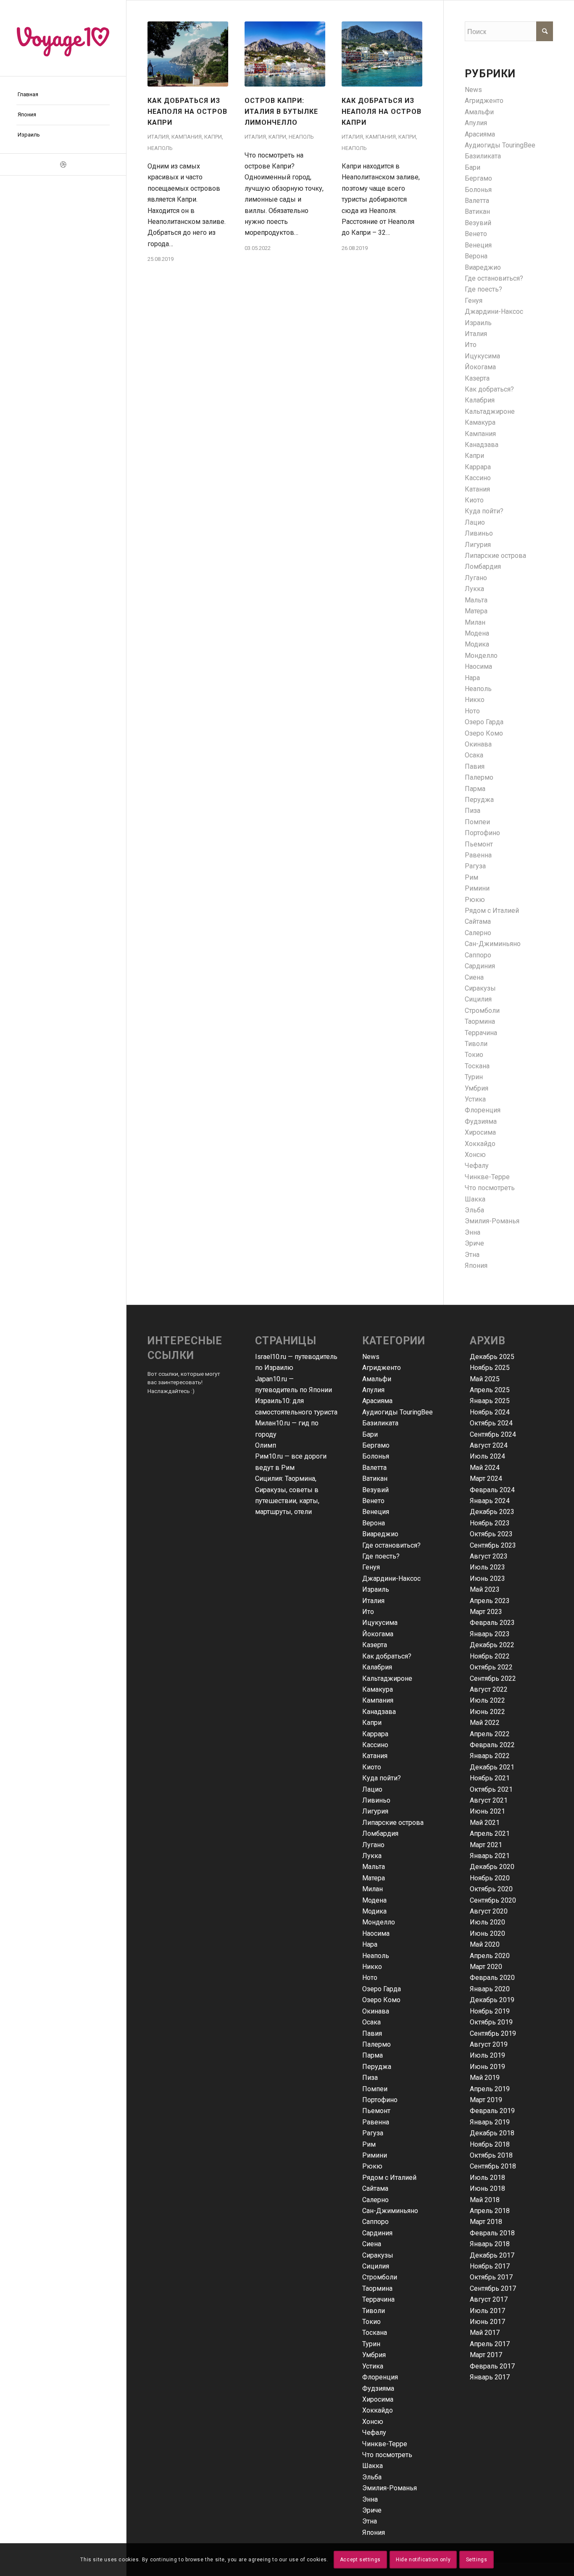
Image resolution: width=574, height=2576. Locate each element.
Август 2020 (489, 1911)
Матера (476, 611)
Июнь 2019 (487, 2067)
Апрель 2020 (490, 1956)
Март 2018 (486, 2222)
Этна (472, 1255)
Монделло (481, 656)
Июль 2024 (487, 1456)
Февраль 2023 (492, 1623)
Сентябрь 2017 (493, 2288)
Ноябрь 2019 (490, 2011)
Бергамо (478, 178)
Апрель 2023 (490, 1601)
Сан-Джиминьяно (493, 944)
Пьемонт (479, 844)
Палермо (479, 777)
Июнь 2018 (487, 2188)
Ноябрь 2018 (490, 2144)
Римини (477, 888)
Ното (472, 711)
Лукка (474, 589)
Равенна (478, 855)
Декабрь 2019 (492, 2000)
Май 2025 (485, 1379)
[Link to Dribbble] (63, 164)
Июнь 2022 (487, 1712)
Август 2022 (489, 1689)
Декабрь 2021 (492, 1767)
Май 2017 (485, 2333)
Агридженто (484, 101)
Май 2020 (485, 1944)
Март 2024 (486, 1479)
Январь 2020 (490, 1989)
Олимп (266, 1445)
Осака (474, 755)
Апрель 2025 (490, 1390)
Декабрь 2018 (492, 2133)
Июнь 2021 (487, 1811)
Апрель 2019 (490, 2089)
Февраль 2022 (492, 1745)
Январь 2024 (490, 1501)
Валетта (477, 201)
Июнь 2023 (487, 1578)
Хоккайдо (480, 1144)
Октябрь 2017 (491, 2277)
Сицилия (478, 999)
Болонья (478, 190)
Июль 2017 (487, 2311)
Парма (475, 789)
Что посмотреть (490, 1188)
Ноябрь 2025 (490, 1368)
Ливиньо (479, 533)
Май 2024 (485, 1468)
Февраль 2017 (492, 2366)
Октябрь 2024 (491, 1423)
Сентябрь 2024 (493, 1434)
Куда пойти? (484, 511)
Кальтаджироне (490, 411)
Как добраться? (489, 389)
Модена (477, 633)
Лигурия (478, 545)
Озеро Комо (484, 733)
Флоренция (483, 1110)
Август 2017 (489, 2299)
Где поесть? (483, 289)
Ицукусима (482, 356)
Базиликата (483, 156)
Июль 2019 (487, 2055)
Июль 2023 (487, 1567)
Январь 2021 (490, 1856)
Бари (473, 167)
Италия (158, 137)
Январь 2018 (490, 2244)
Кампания (187, 137)
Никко (475, 700)
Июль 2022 (487, 1700)
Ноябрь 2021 (490, 1778)
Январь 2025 (490, 1401)
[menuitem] (63, 95)
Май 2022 (485, 1723)
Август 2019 (489, 2044)
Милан (475, 622)
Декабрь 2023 (492, 1512)
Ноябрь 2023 (490, 1523)
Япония (476, 1266)
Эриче (474, 1243)
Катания (477, 489)
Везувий (478, 223)
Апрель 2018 (490, 2211)
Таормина (480, 1021)
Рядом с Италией (492, 911)
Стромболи (482, 1011)
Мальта (476, 600)
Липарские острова (495, 556)
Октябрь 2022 (491, 1667)
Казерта (477, 378)
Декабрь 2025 (492, 1357)
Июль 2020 (487, 1922)
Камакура (480, 422)
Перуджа (479, 800)
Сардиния (480, 966)
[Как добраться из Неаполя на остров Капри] (188, 54)
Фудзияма (481, 1121)
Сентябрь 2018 (493, 2166)
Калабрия (480, 400)
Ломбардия (483, 566)
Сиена (474, 977)
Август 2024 (489, 1445)
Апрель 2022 (490, 1734)
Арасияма (480, 134)
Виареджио (483, 267)
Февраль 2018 (492, 2233)
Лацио (475, 522)
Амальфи (479, 112)
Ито (471, 345)
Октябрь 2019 (491, 2022)
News (473, 90)
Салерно (478, 933)
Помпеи (477, 822)
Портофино (482, 833)
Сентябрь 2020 (493, 1900)
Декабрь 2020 (492, 1867)
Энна (473, 1232)
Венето (476, 234)
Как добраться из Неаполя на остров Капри (187, 112)
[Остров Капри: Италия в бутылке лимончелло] (285, 54)
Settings (477, 2560)
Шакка (475, 1199)
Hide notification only (423, 2560)
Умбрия (477, 1088)
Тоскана (477, 1066)
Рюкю (475, 900)
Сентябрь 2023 (493, 1545)
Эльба (474, 1210)
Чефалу (477, 1166)
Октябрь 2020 (491, 1889)
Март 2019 (486, 2100)
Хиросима (480, 1132)
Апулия (476, 123)
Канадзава (482, 445)
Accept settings (360, 2560)
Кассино (478, 478)
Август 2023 (489, 1556)
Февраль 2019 (492, 2111)
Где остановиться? (494, 278)
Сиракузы (480, 988)
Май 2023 (485, 1589)
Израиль (478, 323)
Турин (474, 1077)
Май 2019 (485, 2078)
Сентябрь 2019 (493, 2033)
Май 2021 (485, 1823)
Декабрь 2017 (492, 2255)
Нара (472, 678)
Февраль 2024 (492, 1490)
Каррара (478, 467)
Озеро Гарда (484, 722)
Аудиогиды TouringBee (500, 145)
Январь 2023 (490, 1634)
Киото (474, 500)
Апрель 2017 (490, 2344)
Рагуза (475, 866)
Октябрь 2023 (491, 1534)
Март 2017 (486, 2355)
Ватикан (477, 212)
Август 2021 (489, 1800)
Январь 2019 (490, 2122)
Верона (476, 256)
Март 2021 (486, 1845)
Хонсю (475, 1155)
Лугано (476, 578)
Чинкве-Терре (487, 1177)
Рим (471, 877)
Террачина (481, 1033)
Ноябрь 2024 (490, 1412)
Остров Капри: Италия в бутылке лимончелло (281, 112)
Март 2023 (486, 1612)
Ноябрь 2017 (490, 2266)
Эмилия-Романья (492, 1221)
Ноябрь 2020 (490, 1878)
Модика (477, 644)
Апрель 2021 (490, 1833)
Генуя (474, 301)
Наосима (478, 666)
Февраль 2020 (492, 1978)
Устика (475, 1099)
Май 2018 (485, 2200)
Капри (213, 137)
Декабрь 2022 (492, 1645)
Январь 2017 (490, 2377)
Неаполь (160, 148)
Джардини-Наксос (494, 311)
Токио (474, 1055)
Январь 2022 (490, 1756)
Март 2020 (486, 1967)
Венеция (478, 245)
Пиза (473, 811)
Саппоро (478, 955)
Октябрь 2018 (491, 2155)
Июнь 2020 (487, 1933)
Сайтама (478, 921)
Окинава (478, 744)
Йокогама (480, 367)
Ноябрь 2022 (490, 1656)
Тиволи (476, 1044)
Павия (475, 766)
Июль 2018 (487, 2178)
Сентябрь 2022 (493, 1678)
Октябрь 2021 (491, 1789)
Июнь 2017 (487, 2322)
